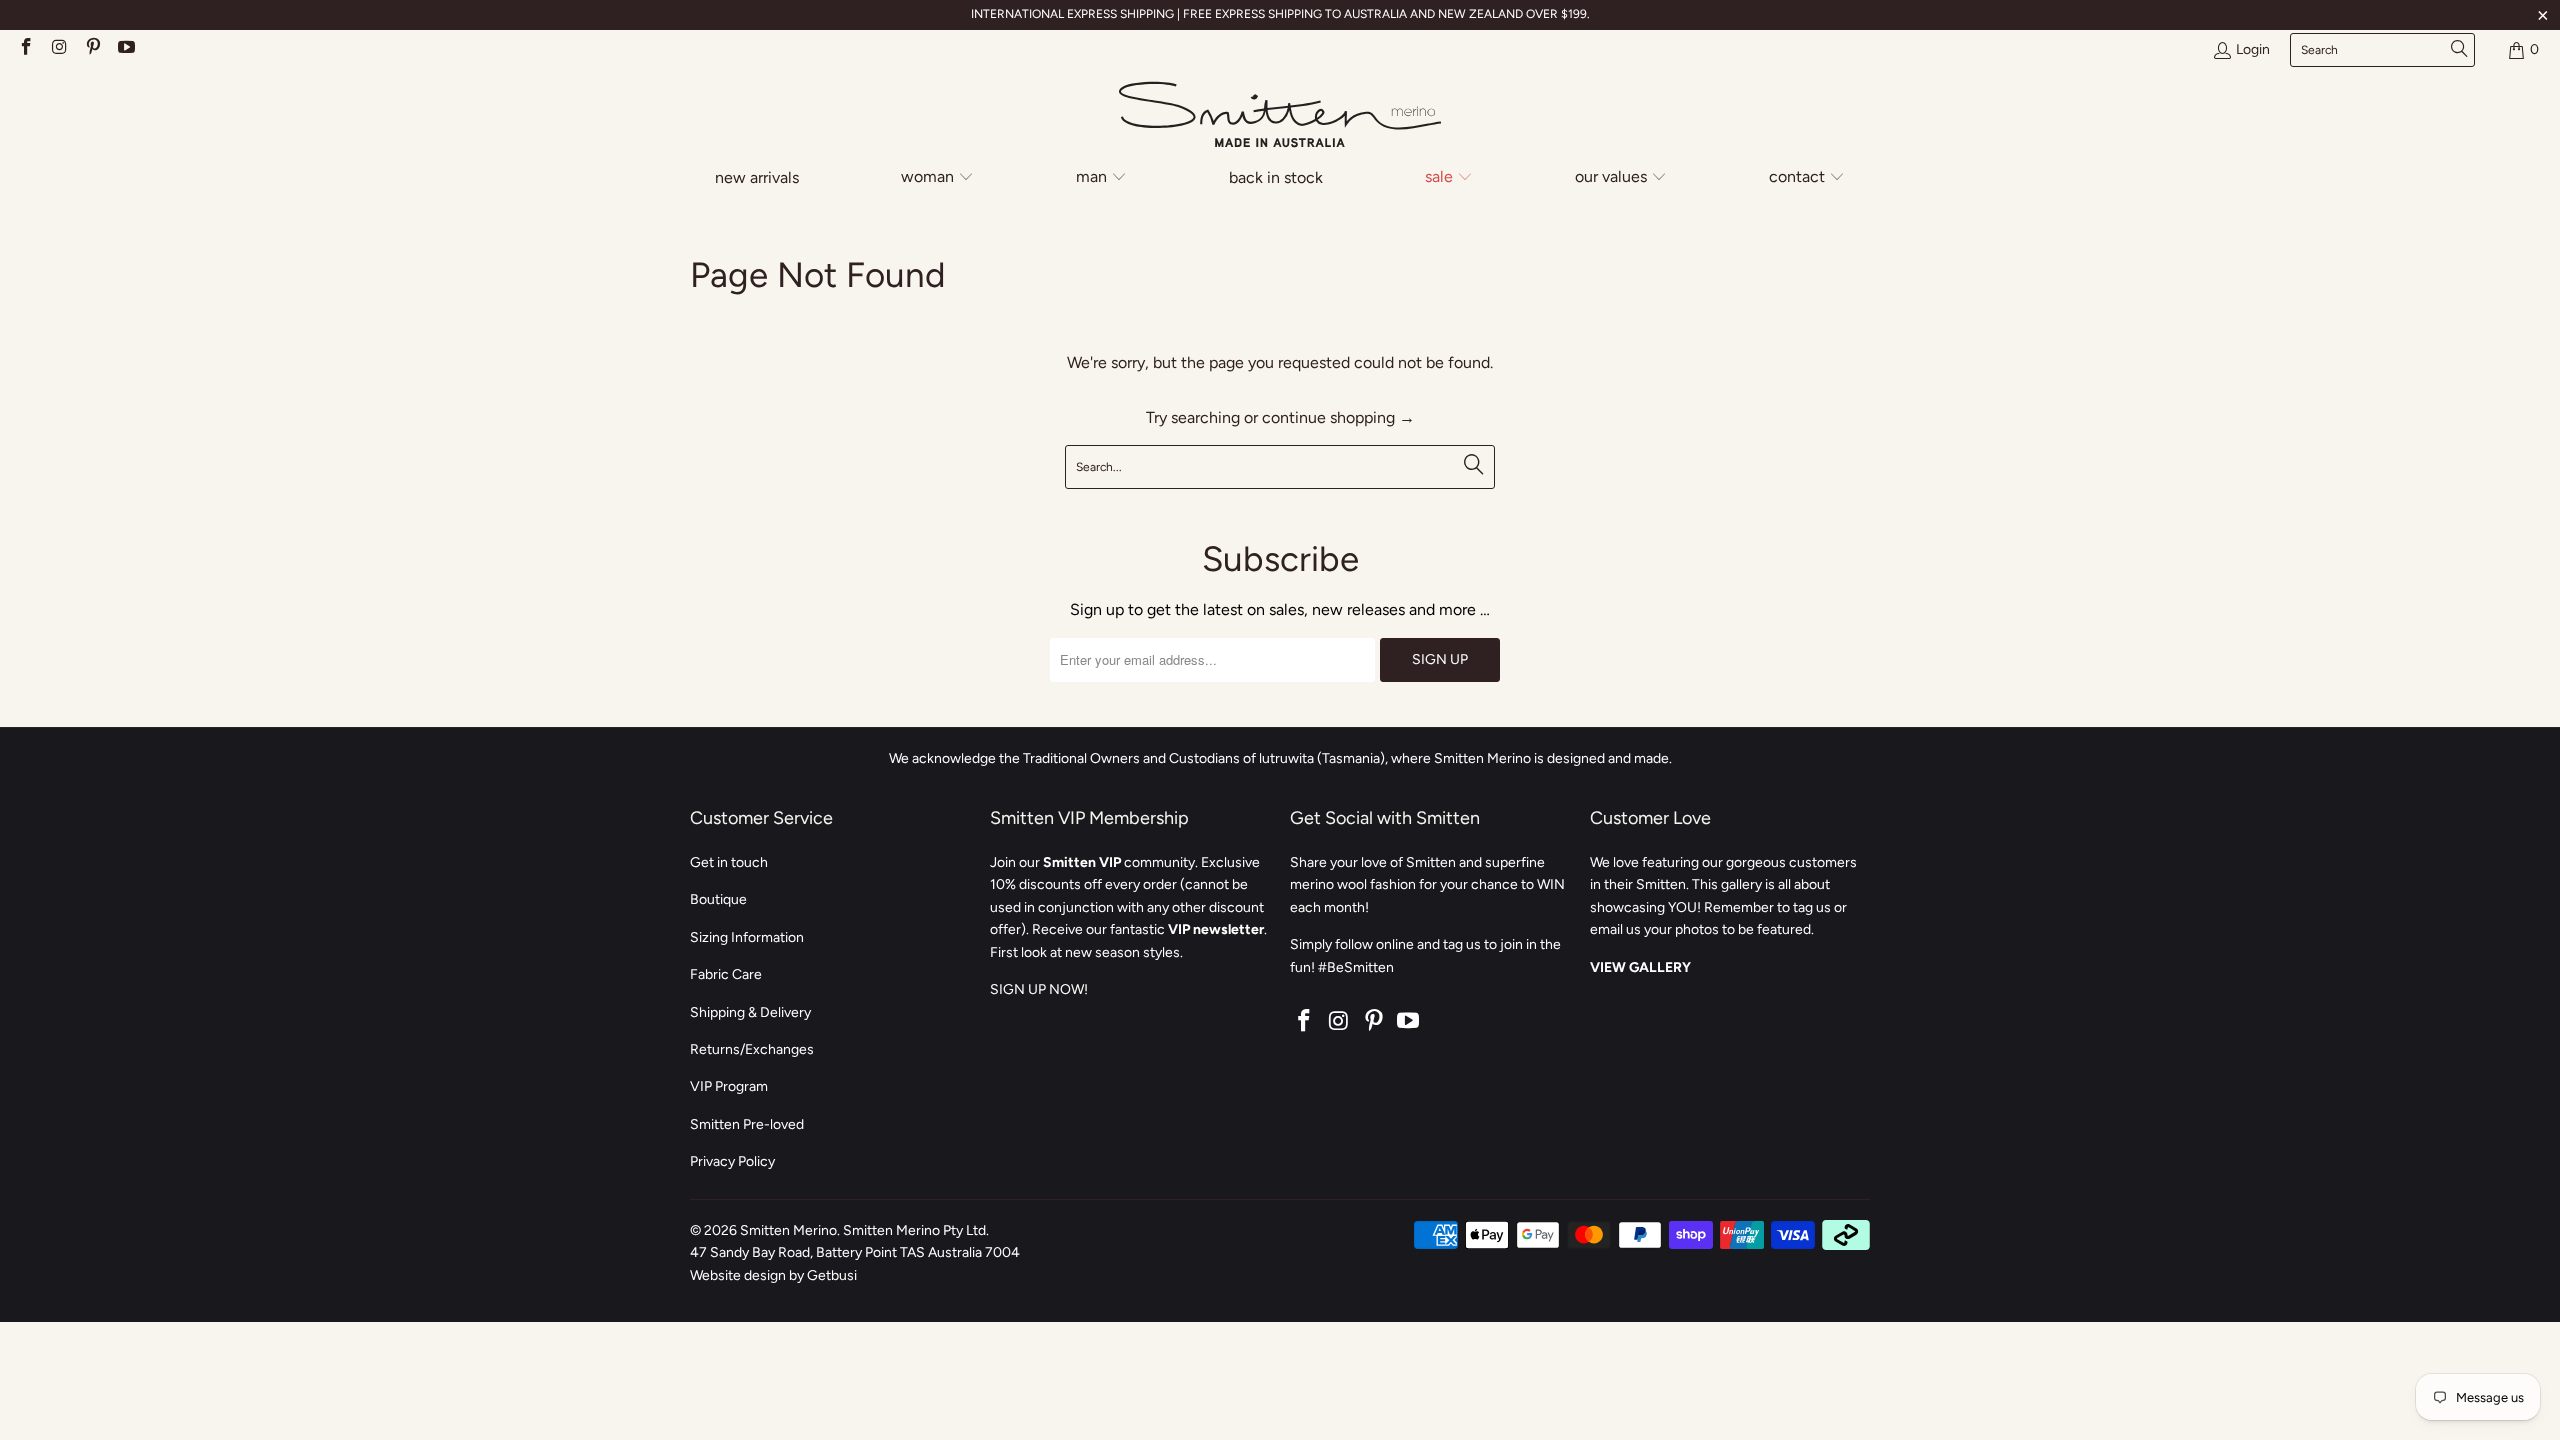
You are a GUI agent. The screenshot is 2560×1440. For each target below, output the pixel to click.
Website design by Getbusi (773, 1275)
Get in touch (729, 862)
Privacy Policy (732, 1161)
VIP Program (729, 1086)
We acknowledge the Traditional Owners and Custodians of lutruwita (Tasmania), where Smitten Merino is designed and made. (1280, 758)
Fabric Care (726, 974)
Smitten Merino (788, 1230)
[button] (937, 178)
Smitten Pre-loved (747, 1124)
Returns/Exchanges (752, 1049)
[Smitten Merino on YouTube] (126, 49)
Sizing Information (747, 937)
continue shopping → (1338, 417)
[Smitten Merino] (1280, 116)
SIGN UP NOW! (1039, 989)
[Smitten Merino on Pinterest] (92, 49)
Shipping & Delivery (750, 1012)
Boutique (718, 899)
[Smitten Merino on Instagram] (59, 49)
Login (2253, 49)
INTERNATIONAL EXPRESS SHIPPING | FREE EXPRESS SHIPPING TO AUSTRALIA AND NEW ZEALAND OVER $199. (1280, 14)
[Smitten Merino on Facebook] (25, 49)
